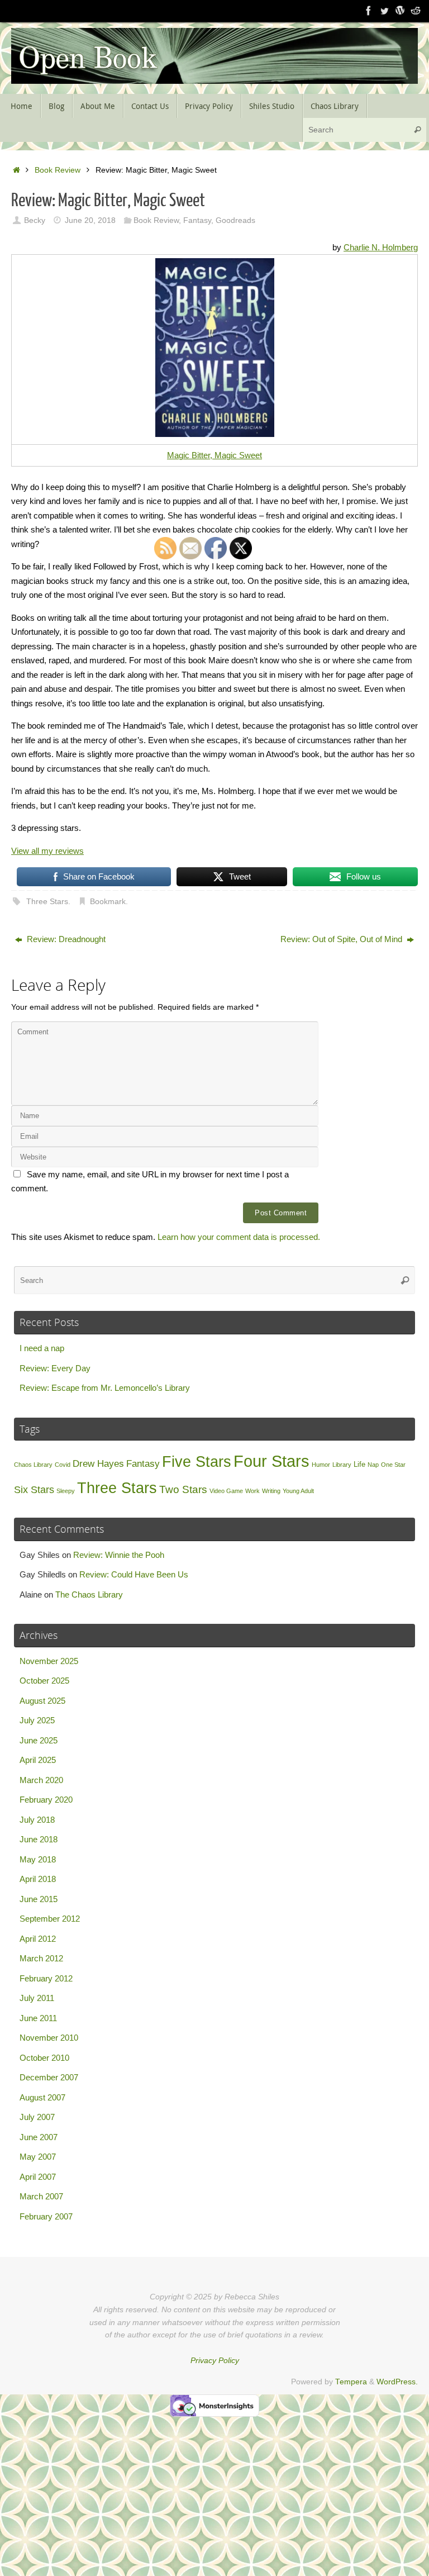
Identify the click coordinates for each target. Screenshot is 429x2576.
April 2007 (38, 2177)
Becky (35, 220)
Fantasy (197, 220)
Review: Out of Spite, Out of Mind (342, 939)
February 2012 (46, 1978)
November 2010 (49, 2038)
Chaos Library (33, 1465)
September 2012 (50, 1919)
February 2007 (46, 2216)
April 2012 (38, 1939)
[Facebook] (369, 11)
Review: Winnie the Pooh (119, 1555)
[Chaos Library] (416, 11)
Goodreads (235, 220)
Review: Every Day (55, 1368)
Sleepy (66, 1491)
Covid (63, 1465)
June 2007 (39, 2137)
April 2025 (38, 1760)
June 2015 (39, 1899)
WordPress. (397, 2382)
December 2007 (49, 2077)
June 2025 (39, 1740)
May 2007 (38, 2157)
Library (342, 1465)
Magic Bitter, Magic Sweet (214, 455)
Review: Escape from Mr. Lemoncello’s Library (105, 1388)
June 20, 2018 (90, 220)
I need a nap (42, 1348)
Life (359, 1464)
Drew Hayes (98, 1464)
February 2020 (46, 1800)
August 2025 (42, 1701)
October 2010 (44, 2058)
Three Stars (47, 902)
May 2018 (38, 1859)
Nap (373, 1465)
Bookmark (108, 902)
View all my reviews (47, 851)
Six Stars (34, 1490)
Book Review (58, 170)
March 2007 (41, 2196)
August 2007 (42, 2097)
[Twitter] (384, 11)
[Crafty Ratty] (400, 11)
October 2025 (44, 1681)
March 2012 (41, 1958)
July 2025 (37, 1720)
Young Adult (298, 1491)
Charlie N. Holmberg (381, 247)
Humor (321, 1465)
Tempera (351, 2382)
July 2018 (37, 1820)
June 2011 (38, 2018)
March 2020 (41, 1780)
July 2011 (37, 1998)
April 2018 (38, 1879)
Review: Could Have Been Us (134, 1574)
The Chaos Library (89, 1594)
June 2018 (39, 1839)
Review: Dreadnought (65, 939)
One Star (393, 1465)
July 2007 (37, 2117)
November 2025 (49, 1661)
